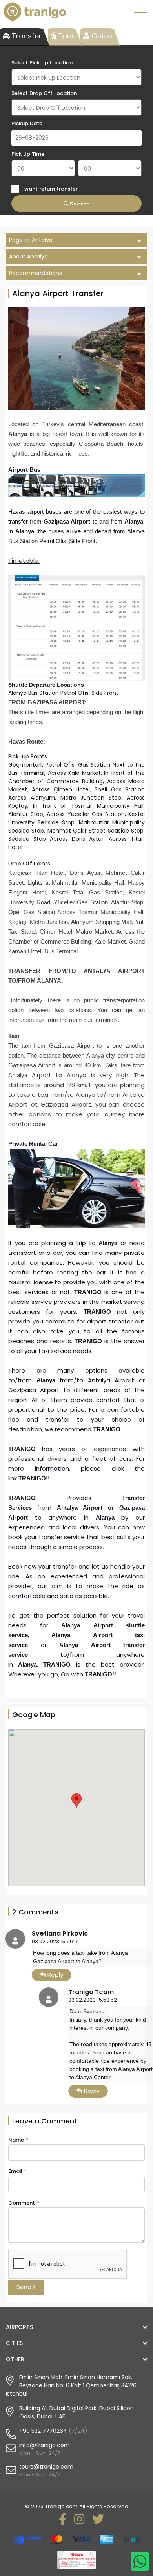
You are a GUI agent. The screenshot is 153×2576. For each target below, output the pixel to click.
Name (18, 2140)
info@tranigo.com (45, 2445)
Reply (55, 1975)
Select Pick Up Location (42, 63)
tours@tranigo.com (46, 2467)
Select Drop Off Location (44, 93)
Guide (101, 36)
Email (17, 2171)
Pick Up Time (28, 154)
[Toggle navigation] (142, 15)
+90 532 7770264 (43, 2431)
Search (79, 204)
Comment (24, 2203)
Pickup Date (27, 123)
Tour (65, 36)
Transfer (26, 36)
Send (25, 2287)
